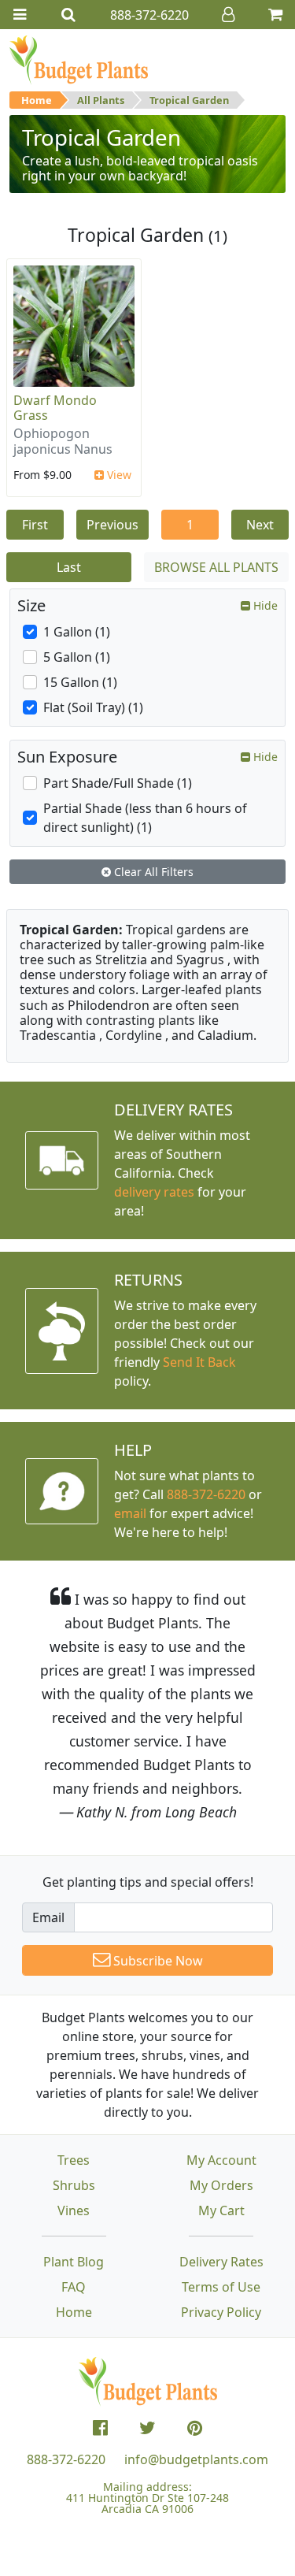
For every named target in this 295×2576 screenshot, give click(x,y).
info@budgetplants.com (196, 2459)
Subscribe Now (157, 1961)
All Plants (101, 100)
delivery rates (154, 1192)
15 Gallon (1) (80, 682)
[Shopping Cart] (275, 15)
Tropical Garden (189, 100)
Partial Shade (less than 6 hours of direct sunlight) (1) (145, 818)
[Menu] (20, 15)
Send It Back (199, 1362)
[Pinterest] (195, 2428)
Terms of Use (221, 2287)
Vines (74, 2210)
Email (48, 1917)
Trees (74, 2160)
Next (260, 525)
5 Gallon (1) (77, 657)
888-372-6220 (206, 1494)
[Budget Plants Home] (79, 59)
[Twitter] (147, 2428)
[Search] (68, 15)
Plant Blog (74, 2262)
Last (69, 567)
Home (37, 100)
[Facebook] (100, 2428)
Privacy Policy (221, 2312)
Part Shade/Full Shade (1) (118, 783)
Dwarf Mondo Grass (55, 408)
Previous (112, 525)
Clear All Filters (152, 872)
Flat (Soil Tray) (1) (93, 707)
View (118, 475)
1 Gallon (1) (77, 632)
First (35, 525)
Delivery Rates (221, 2262)
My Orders (221, 2185)
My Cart (221, 2210)
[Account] (228, 15)
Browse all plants (216, 567)
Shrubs (74, 2185)
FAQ (74, 2287)
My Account (221, 2160)
